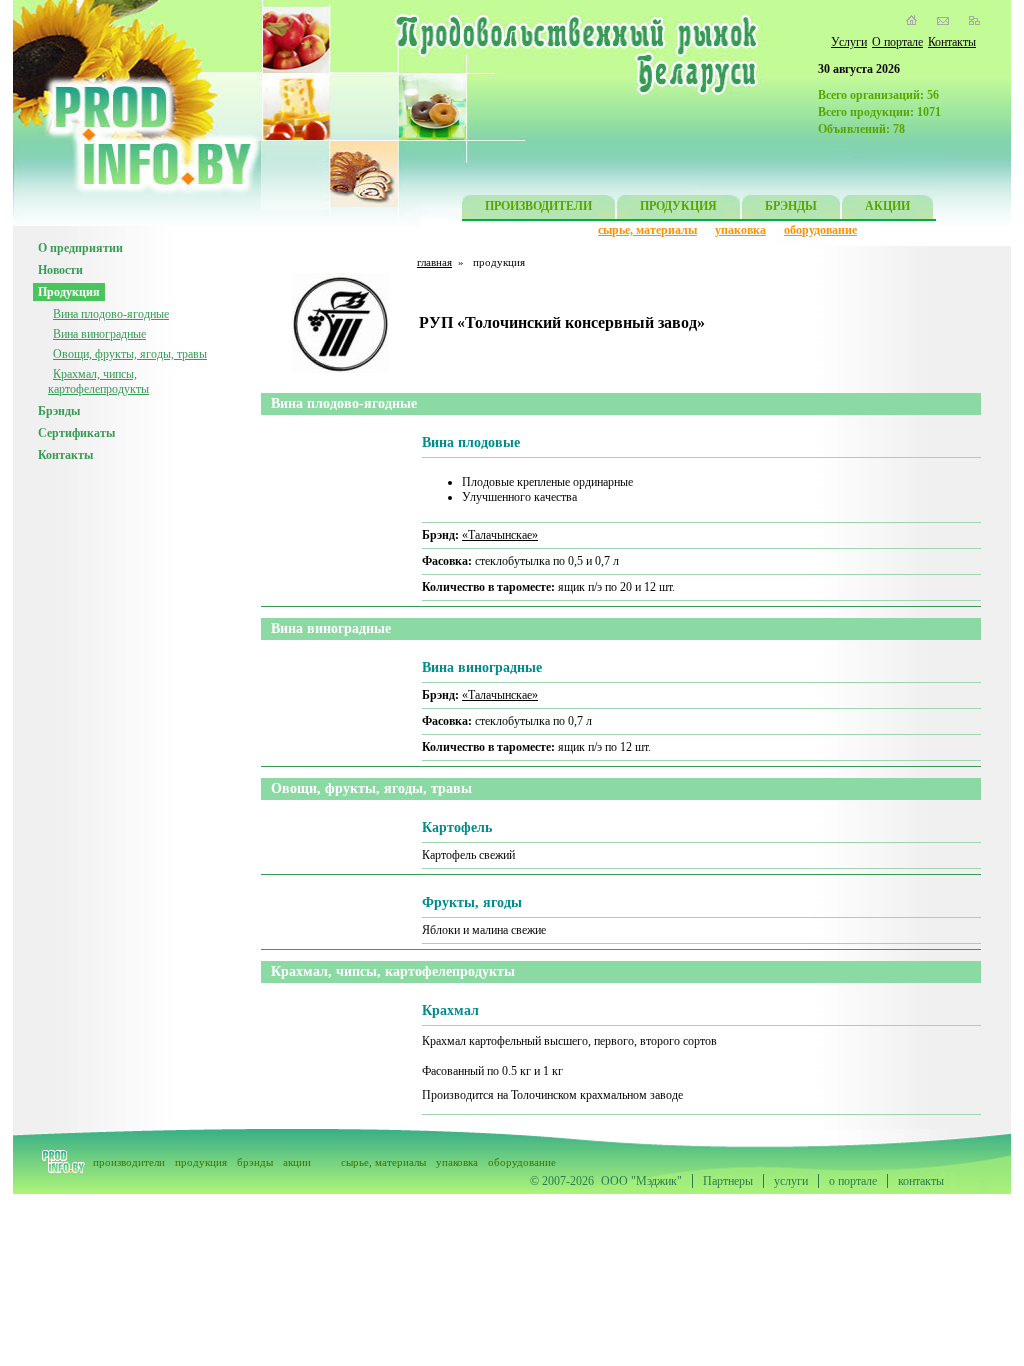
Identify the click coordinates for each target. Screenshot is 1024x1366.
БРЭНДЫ (791, 206)
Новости (60, 270)
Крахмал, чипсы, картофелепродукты (98, 381)
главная (434, 262)
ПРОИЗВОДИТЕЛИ (538, 206)
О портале (897, 42)
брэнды (255, 1162)
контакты (921, 1181)
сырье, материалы (647, 230)
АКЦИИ (887, 206)
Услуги (849, 42)
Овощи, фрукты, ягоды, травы (130, 354)
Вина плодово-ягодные (111, 314)
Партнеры (728, 1181)
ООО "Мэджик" (641, 1181)
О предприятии (80, 248)
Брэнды (59, 411)
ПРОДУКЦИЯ (678, 206)
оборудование (820, 230)
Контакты (952, 42)
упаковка (740, 230)
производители (129, 1162)
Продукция (69, 292)
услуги (791, 1181)
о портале (853, 1181)
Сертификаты (76, 433)
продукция (201, 1162)
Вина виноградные (99, 334)
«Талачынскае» (500, 535)
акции (297, 1162)
